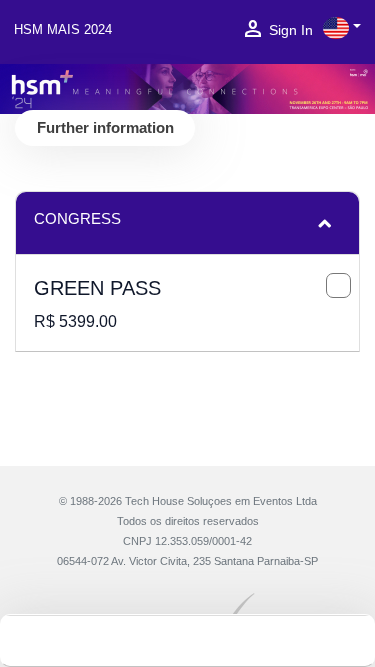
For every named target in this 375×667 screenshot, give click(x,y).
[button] (342, 28)
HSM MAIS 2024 (63, 29)
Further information (105, 127)
